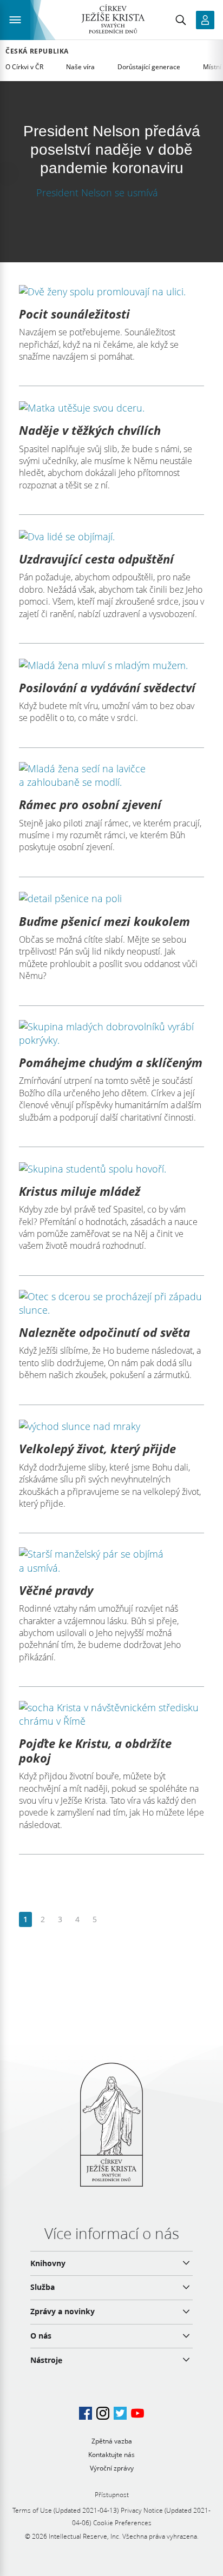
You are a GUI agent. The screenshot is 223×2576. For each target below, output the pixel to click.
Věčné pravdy (56, 1590)
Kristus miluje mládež (80, 1191)
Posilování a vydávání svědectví (107, 687)
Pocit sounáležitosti (74, 314)
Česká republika (37, 51)
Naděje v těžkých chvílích (90, 430)
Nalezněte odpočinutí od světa (104, 1332)
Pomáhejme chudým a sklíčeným (111, 1062)
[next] (112, 1920)
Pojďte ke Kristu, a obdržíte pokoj (95, 1750)
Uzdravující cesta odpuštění (96, 559)
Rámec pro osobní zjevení (90, 804)
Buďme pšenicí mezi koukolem (104, 921)
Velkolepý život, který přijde (97, 1448)
